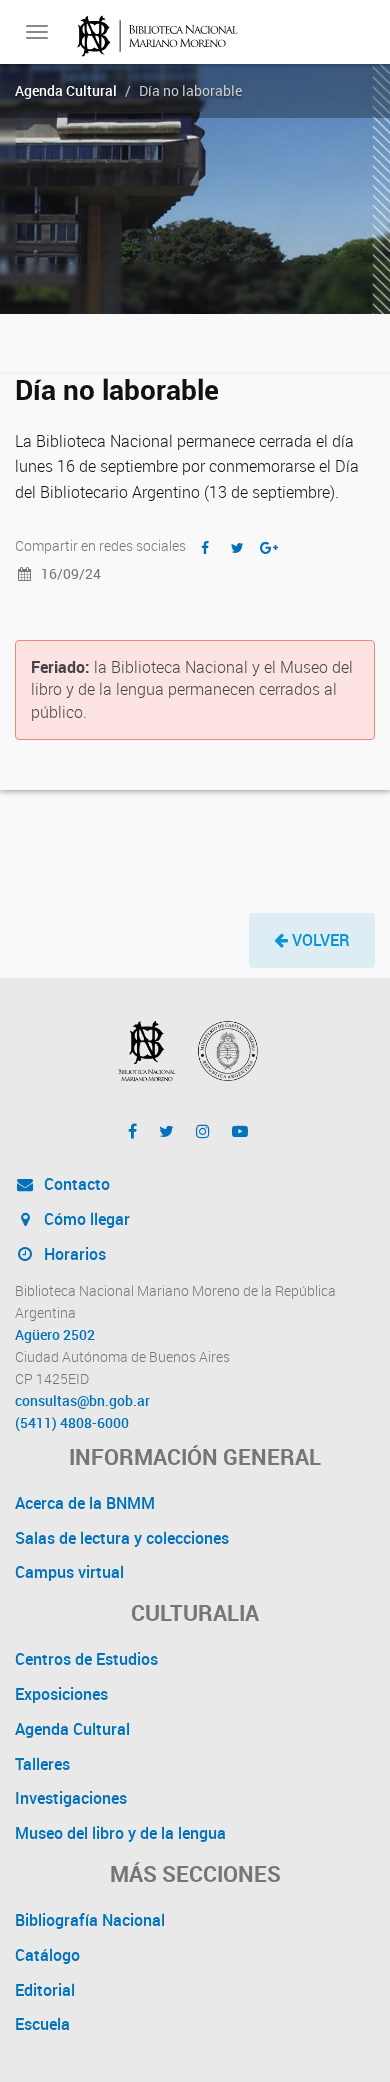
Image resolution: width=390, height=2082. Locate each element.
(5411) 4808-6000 (72, 1423)
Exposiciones (61, 1694)
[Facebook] (132, 1131)
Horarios (73, 1254)
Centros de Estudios (86, 1659)
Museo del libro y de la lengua (120, 1833)
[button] (312, 940)
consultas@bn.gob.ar (82, 1401)
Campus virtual (69, 1572)
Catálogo (47, 1955)
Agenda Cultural (66, 90)
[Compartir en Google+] (269, 547)
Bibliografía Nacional (90, 1920)
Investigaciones (71, 1798)
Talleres (42, 1764)
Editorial (45, 1990)
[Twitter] (166, 1131)
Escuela (42, 2024)
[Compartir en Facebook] (205, 547)
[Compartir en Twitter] (237, 547)
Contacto (75, 1184)
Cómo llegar (85, 1219)
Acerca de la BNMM (85, 1503)
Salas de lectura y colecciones (122, 1538)
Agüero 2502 (55, 1335)
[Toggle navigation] (37, 32)
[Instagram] (203, 1131)
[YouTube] (240, 1131)
